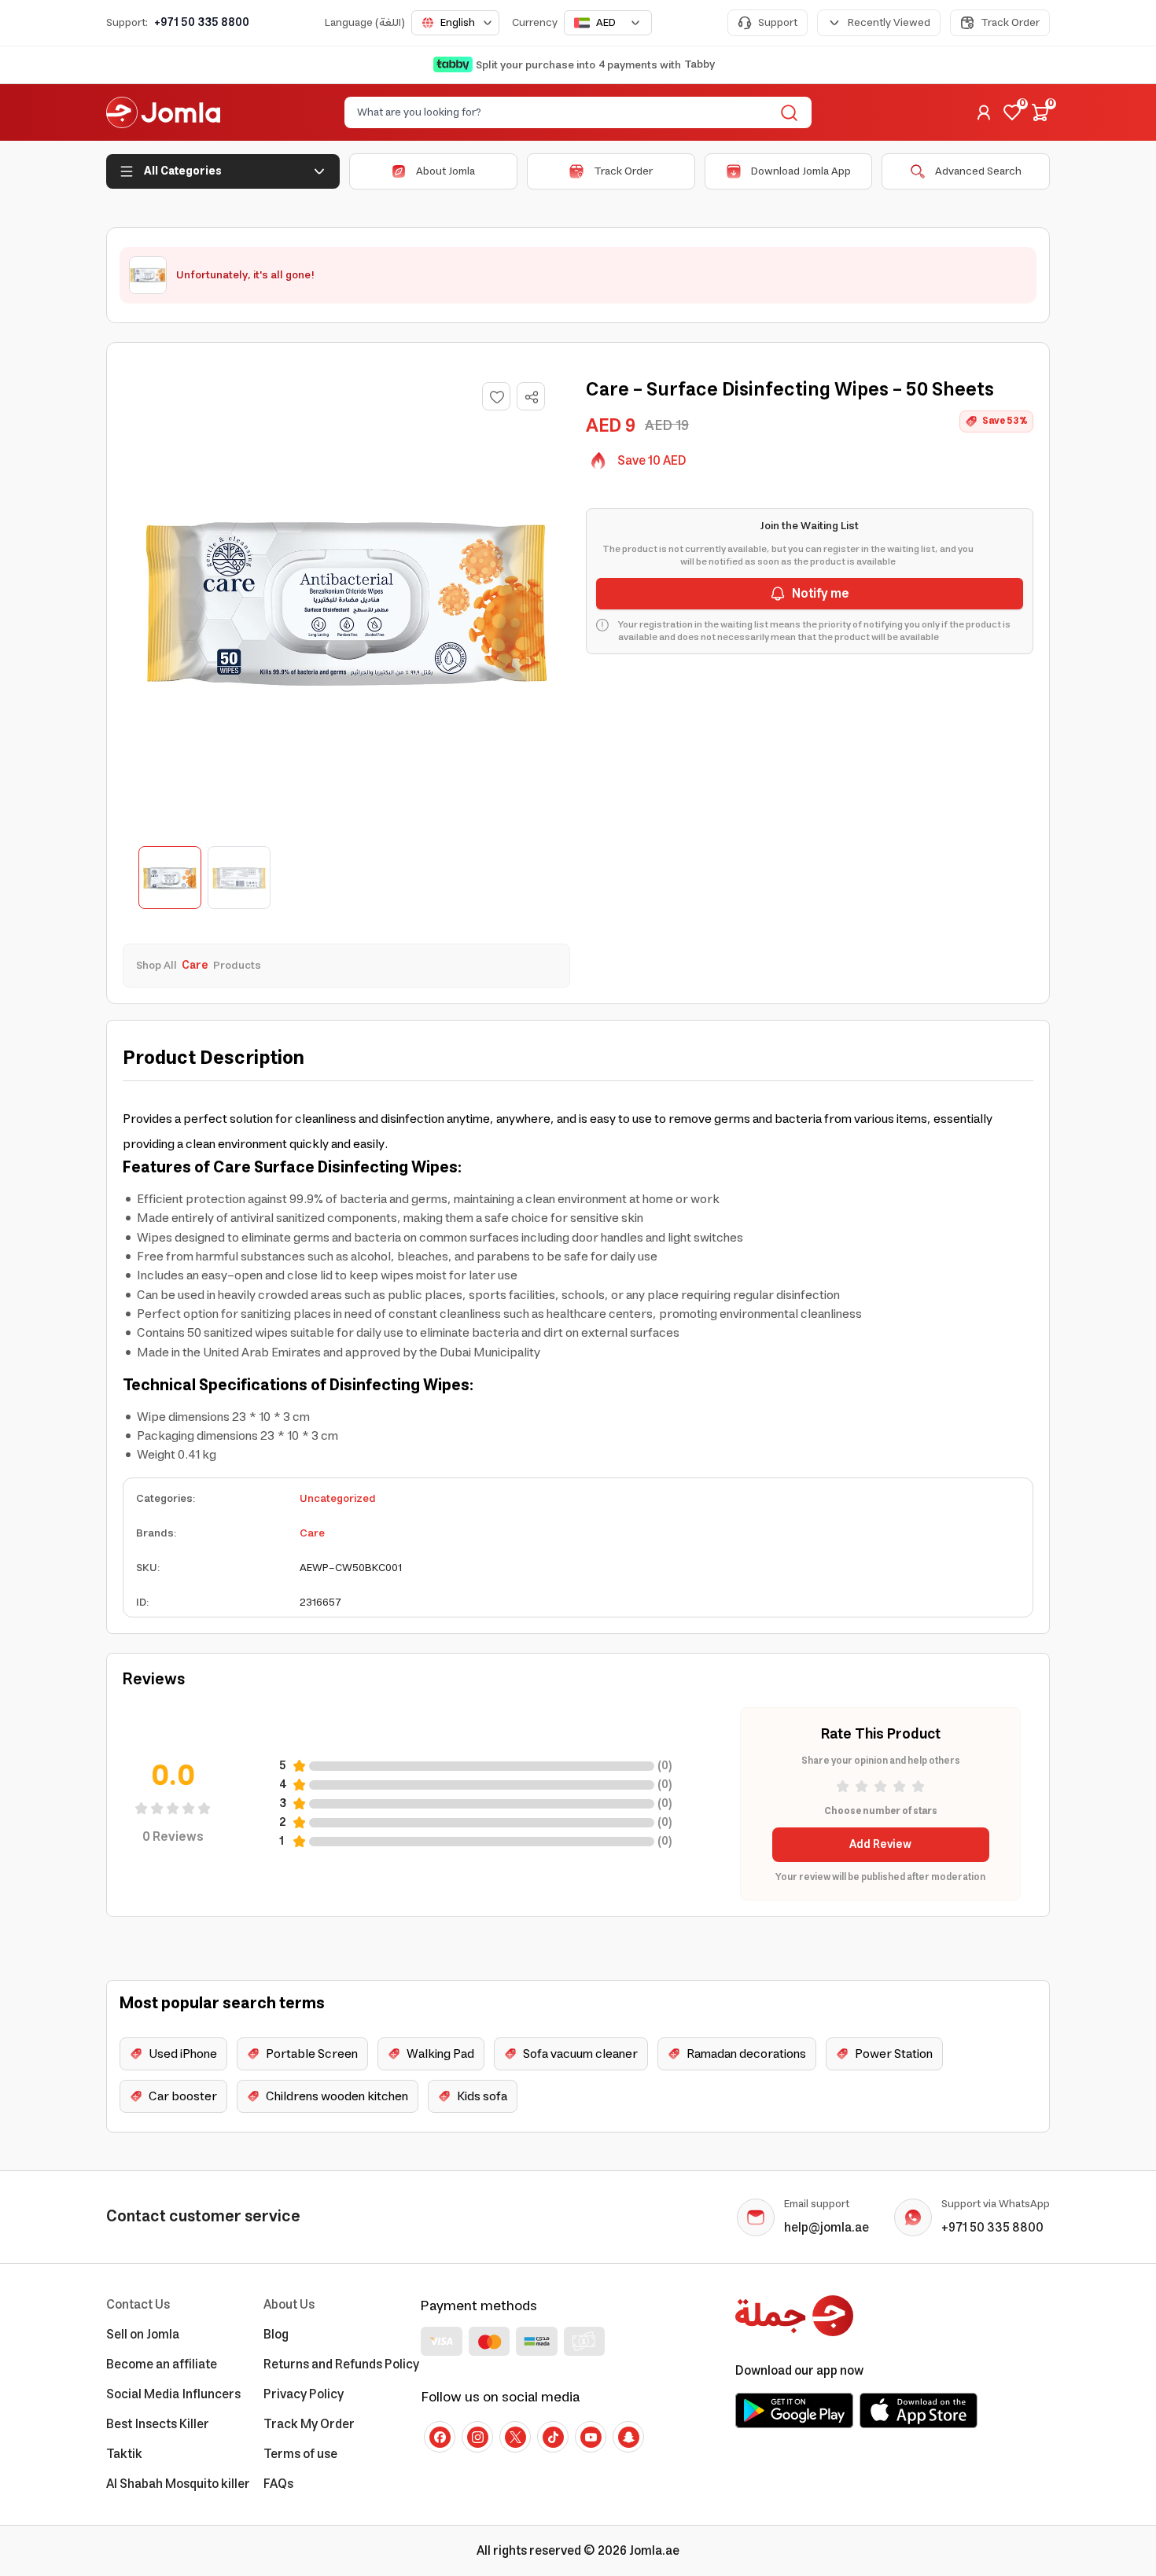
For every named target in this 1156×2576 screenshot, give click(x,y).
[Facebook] (440, 2437)
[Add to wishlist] (496, 396)
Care (312, 1533)
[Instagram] (477, 2437)
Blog (276, 2335)
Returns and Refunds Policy (341, 2364)
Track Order (1010, 23)
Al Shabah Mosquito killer (178, 2484)
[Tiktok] (553, 2437)
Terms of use (300, 2454)
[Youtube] (591, 2437)
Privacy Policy (304, 2394)
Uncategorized (338, 1499)
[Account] (984, 112)
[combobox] (455, 23)
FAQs (278, 2484)
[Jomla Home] (163, 112)
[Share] (532, 397)
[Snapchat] (628, 2437)
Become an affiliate (162, 2364)
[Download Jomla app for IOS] (919, 2410)
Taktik (124, 2454)
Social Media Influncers (173, 2394)
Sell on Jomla (143, 2335)
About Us (289, 2305)
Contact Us (138, 2305)
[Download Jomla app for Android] (794, 2410)
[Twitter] (515, 2437)
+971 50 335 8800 (202, 23)
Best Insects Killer (158, 2424)
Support (778, 23)
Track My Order (309, 2424)
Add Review (880, 1845)
